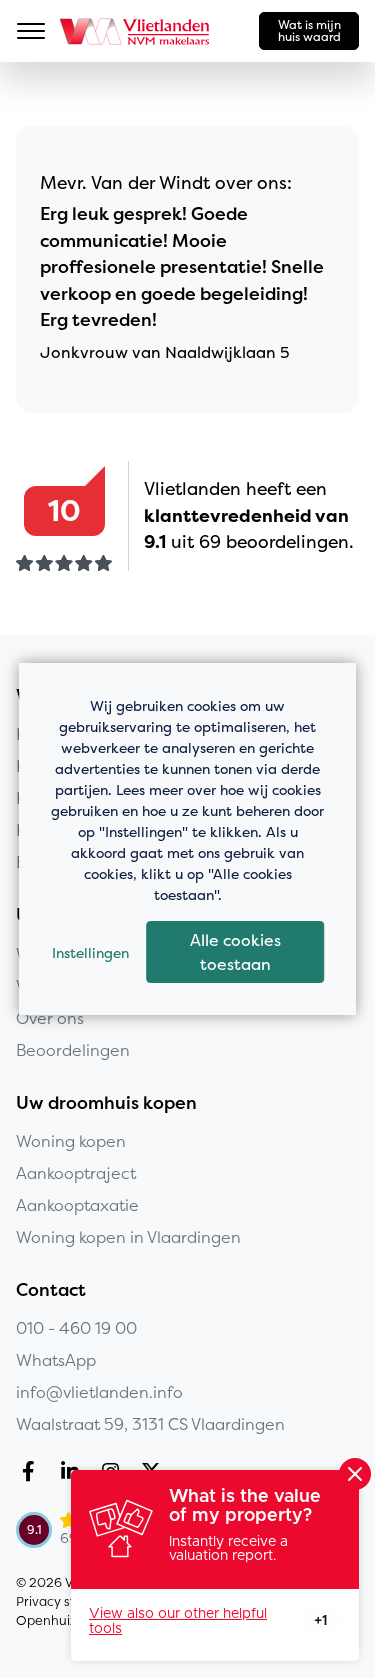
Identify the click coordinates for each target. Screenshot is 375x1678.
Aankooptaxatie (77, 1205)
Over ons (50, 1018)
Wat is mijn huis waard (309, 30)
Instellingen (90, 952)
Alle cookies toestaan (235, 952)
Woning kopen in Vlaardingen (128, 1237)
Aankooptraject (76, 1173)
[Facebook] (32, 1474)
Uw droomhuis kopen (106, 1103)
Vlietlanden (135, 31)
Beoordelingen (73, 1050)
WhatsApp (56, 1360)
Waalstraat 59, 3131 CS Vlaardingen (150, 1424)
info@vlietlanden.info (99, 1392)
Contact (51, 1290)
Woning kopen (71, 1141)
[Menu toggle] (31, 31)
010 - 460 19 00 (76, 1328)
